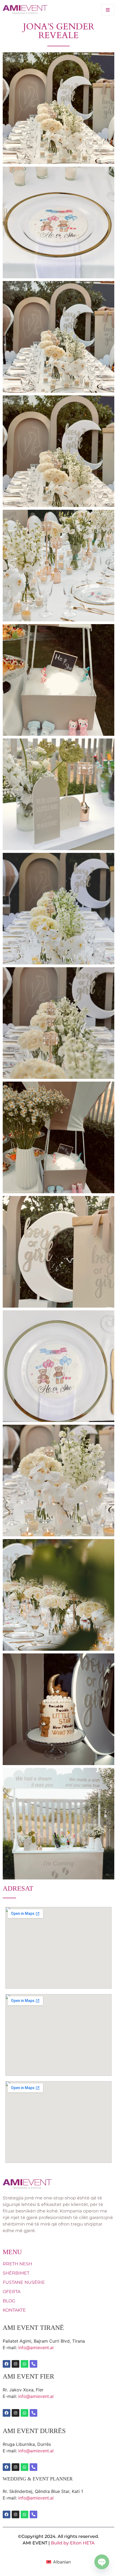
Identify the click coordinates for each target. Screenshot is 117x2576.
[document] (59, 1288)
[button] (109, 1288)
